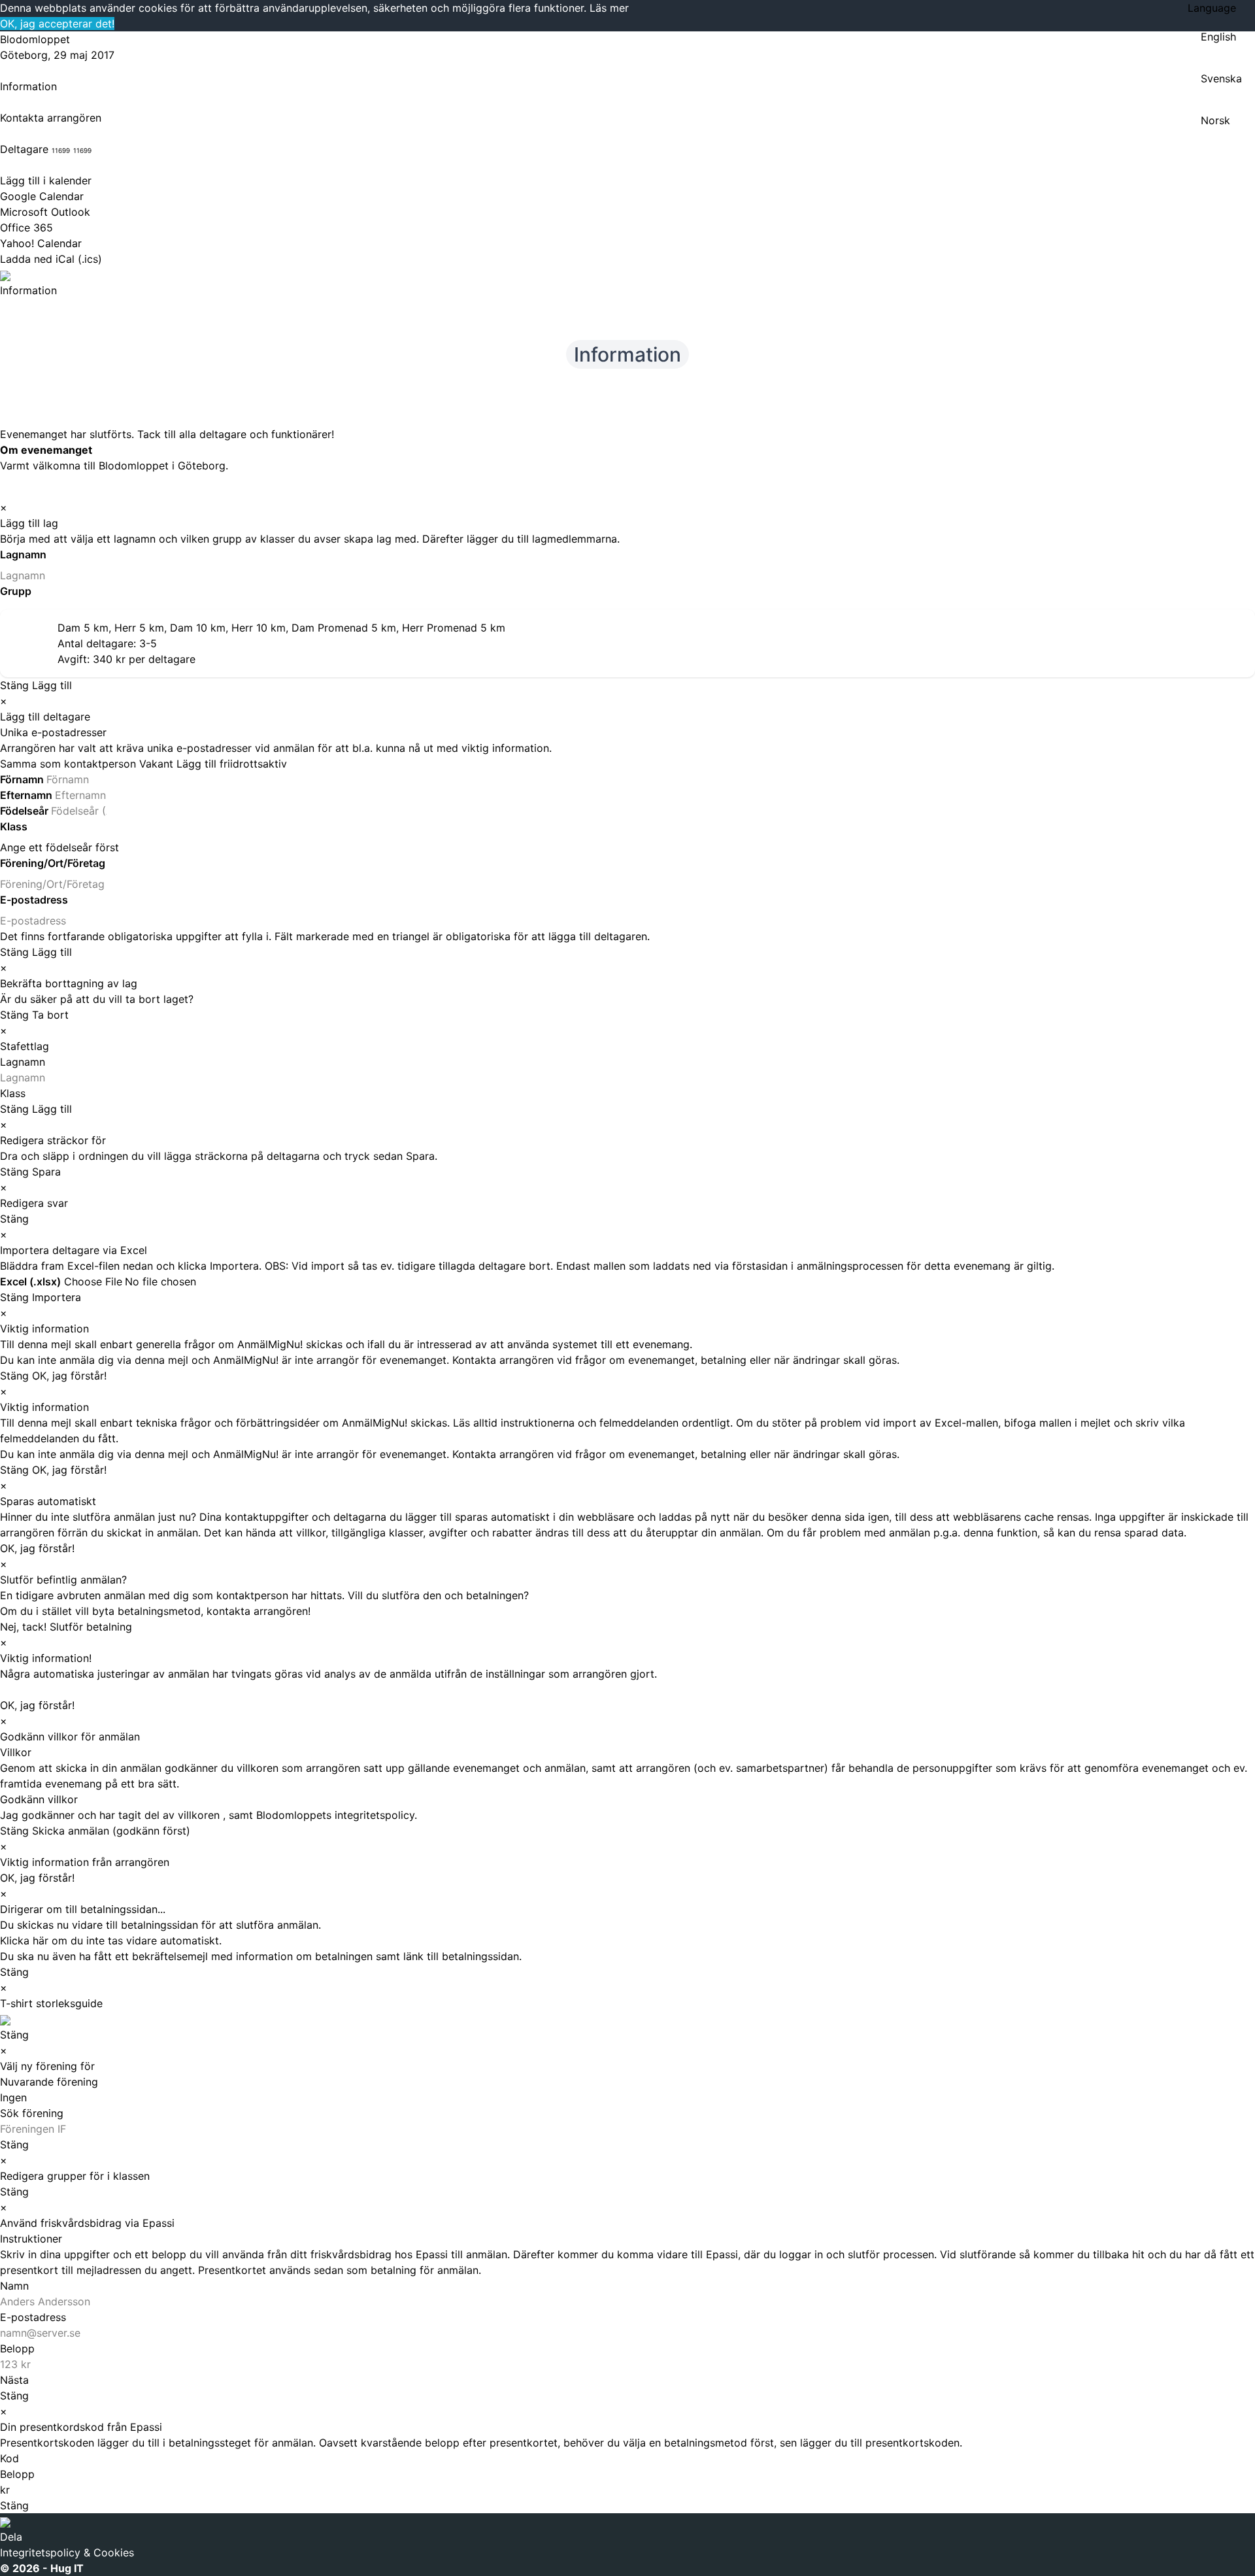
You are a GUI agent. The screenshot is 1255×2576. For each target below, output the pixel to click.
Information (28, 86)
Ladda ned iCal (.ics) (51, 259)
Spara (46, 1172)
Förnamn (23, 779)
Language (1212, 8)
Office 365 (26, 228)
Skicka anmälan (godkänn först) (111, 1831)
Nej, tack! (23, 1627)
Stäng (14, 685)
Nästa (14, 2380)
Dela (11, 2537)
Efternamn (27, 795)
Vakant (156, 764)
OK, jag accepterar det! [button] (57, 24)
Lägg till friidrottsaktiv (232, 764)
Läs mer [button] (609, 8)
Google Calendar (42, 196)
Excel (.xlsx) (30, 1281)
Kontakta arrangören (51, 118)
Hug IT (67, 2568)
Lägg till (52, 685)
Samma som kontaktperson (68, 764)
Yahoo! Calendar (41, 243)
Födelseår (25, 811)
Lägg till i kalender (46, 180)
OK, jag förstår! (69, 1376)
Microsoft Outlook (45, 212)
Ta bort (50, 1015)
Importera (57, 1297)
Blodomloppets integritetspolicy (335, 1815)
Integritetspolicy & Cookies (67, 2552)
